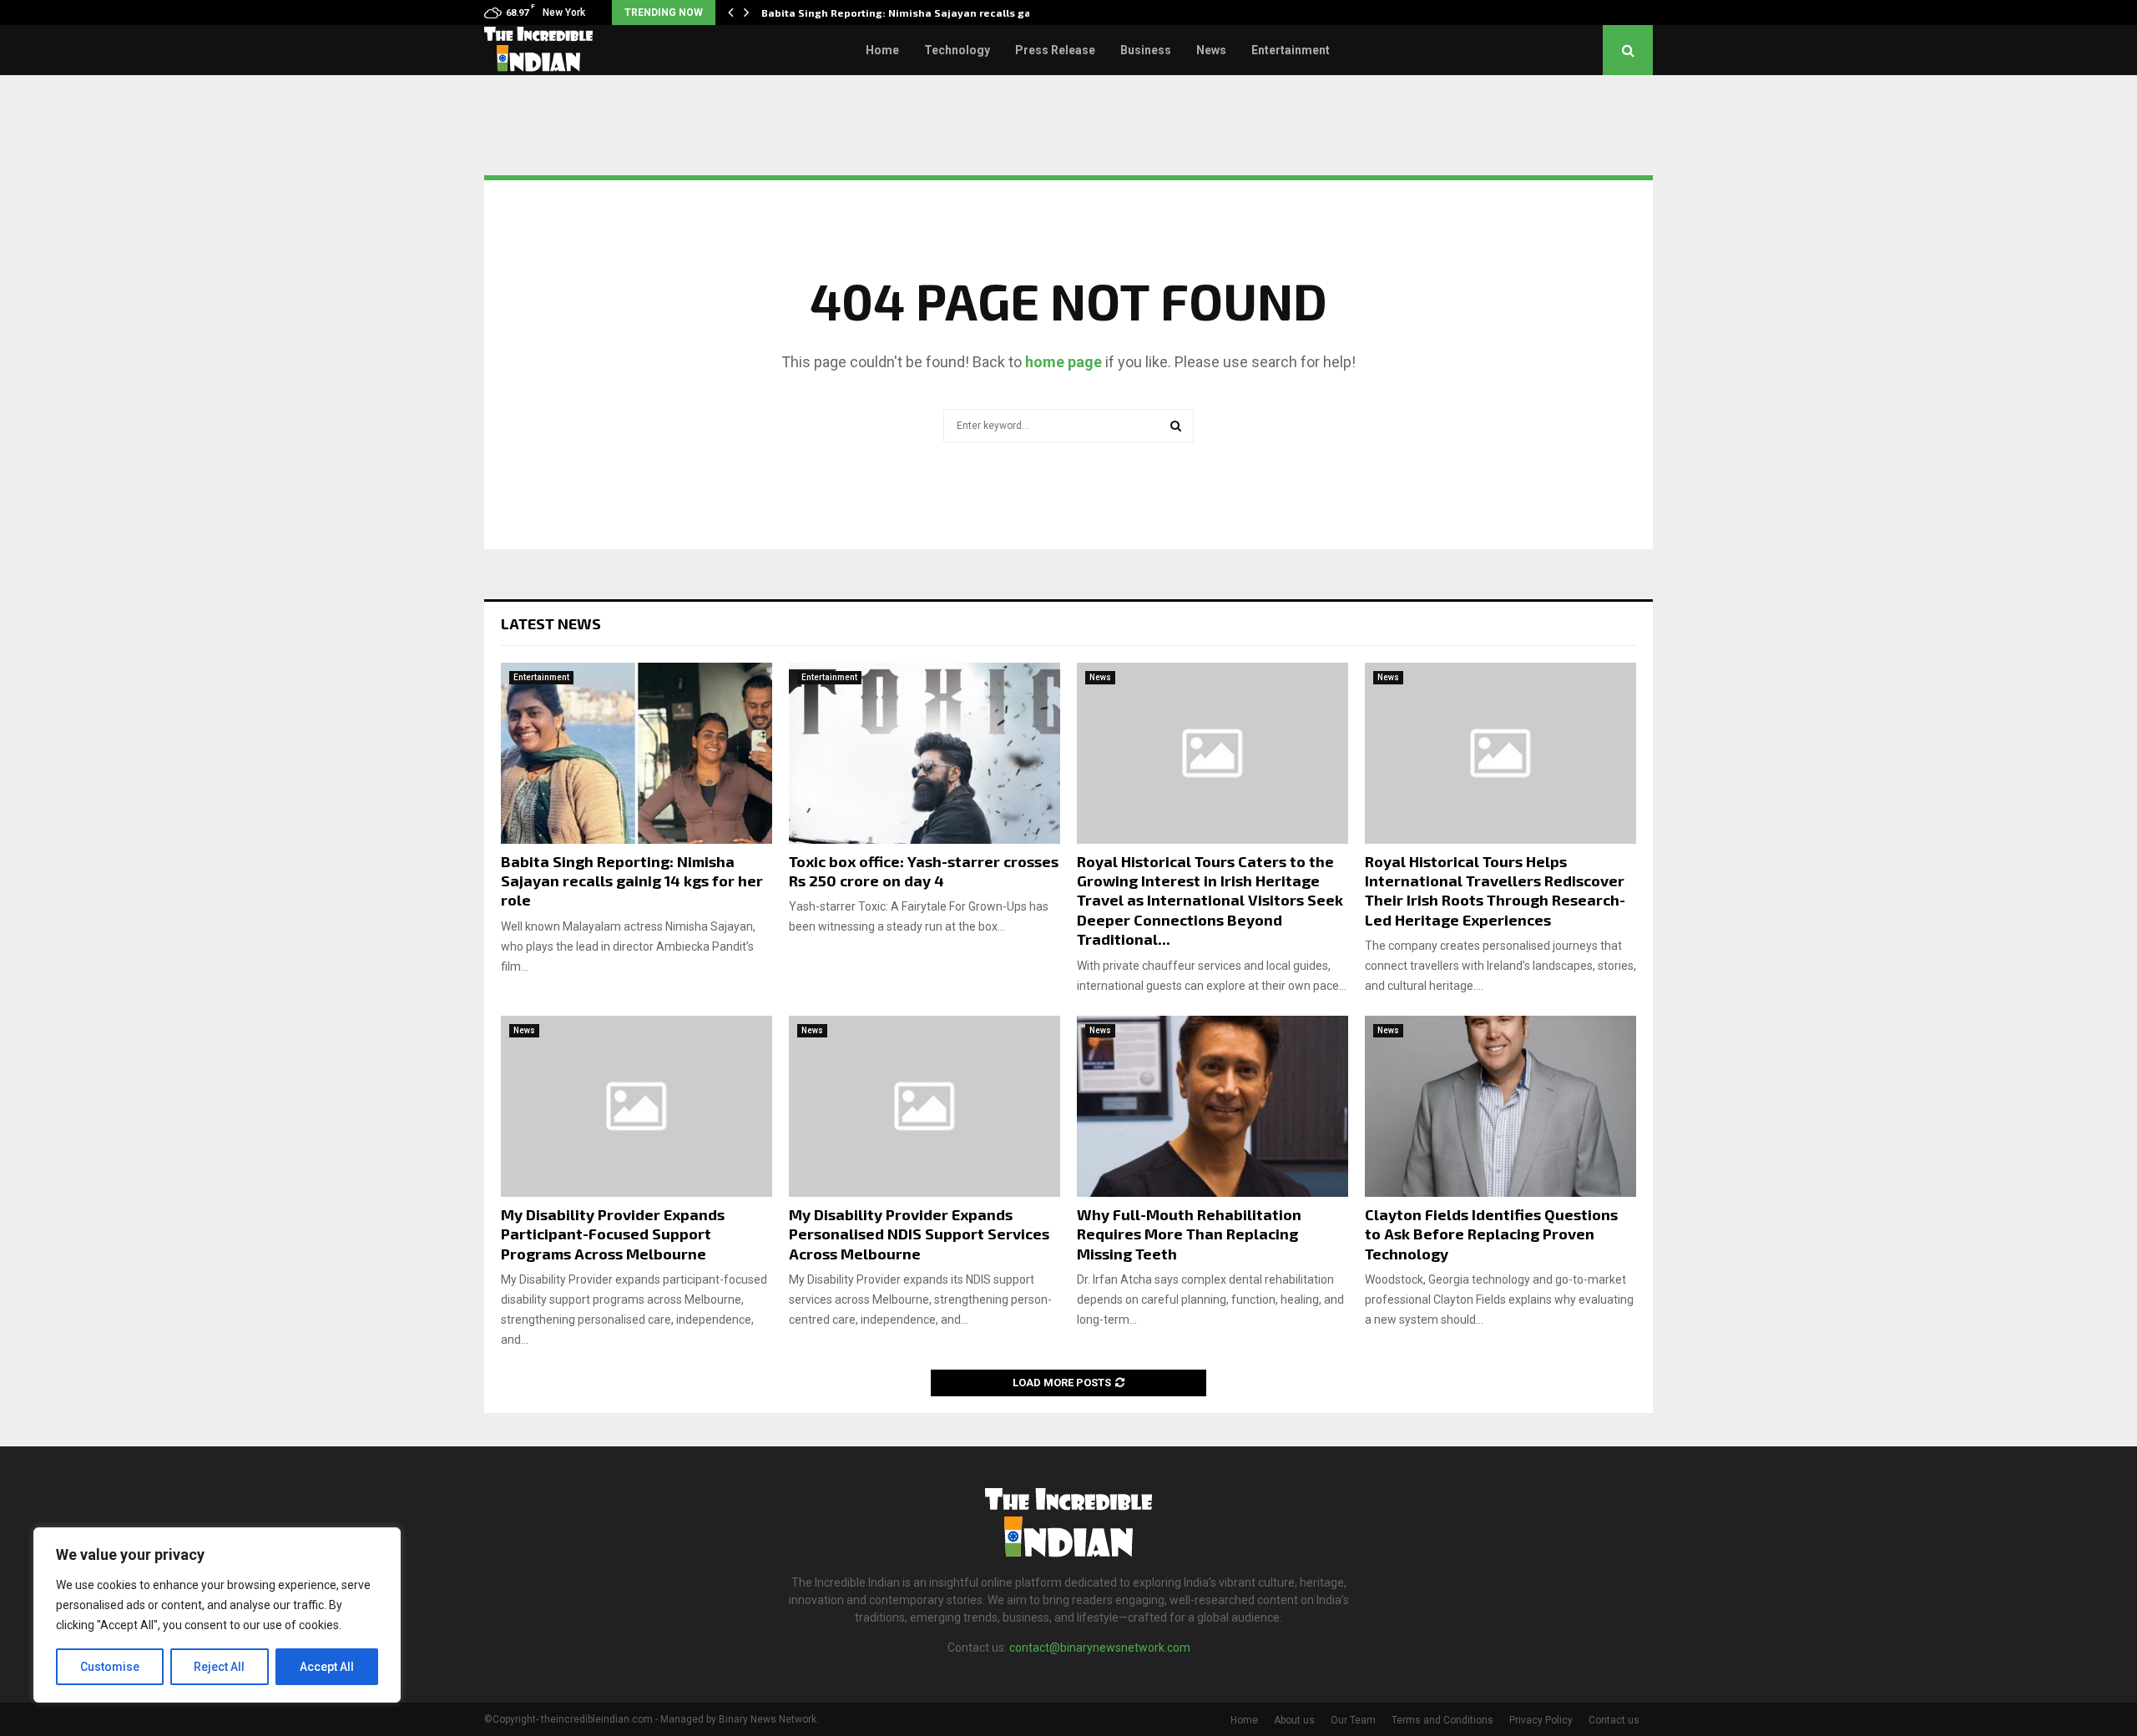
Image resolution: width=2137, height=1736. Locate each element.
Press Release (1055, 50)
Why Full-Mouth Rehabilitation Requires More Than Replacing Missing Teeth (1189, 1234)
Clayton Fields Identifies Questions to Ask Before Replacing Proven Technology (1491, 1234)
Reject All (219, 1667)
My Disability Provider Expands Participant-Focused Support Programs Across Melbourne (613, 1234)
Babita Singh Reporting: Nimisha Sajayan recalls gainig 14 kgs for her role (632, 881)
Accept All (327, 1667)
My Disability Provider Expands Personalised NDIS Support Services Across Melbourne (919, 1234)
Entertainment (1291, 50)
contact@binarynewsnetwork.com (1100, 1648)
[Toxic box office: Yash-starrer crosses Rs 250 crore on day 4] (925, 753)
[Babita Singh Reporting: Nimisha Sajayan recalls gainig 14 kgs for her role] (637, 753)
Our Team (1353, 1720)
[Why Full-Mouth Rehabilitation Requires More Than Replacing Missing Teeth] (1212, 1106)
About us (1294, 1720)
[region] (217, 1615)
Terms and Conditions (1442, 1720)
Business (1146, 50)
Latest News (551, 623)
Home (882, 50)
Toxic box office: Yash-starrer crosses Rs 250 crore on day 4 (924, 871)
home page (1063, 362)
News (1211, 50)
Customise (110, 1667)
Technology (957, 50)
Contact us (1614, 1720)
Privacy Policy (1541, 1720)
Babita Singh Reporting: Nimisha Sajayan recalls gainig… (911, 13)
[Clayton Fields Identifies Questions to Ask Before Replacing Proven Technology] (1500, 1106)
